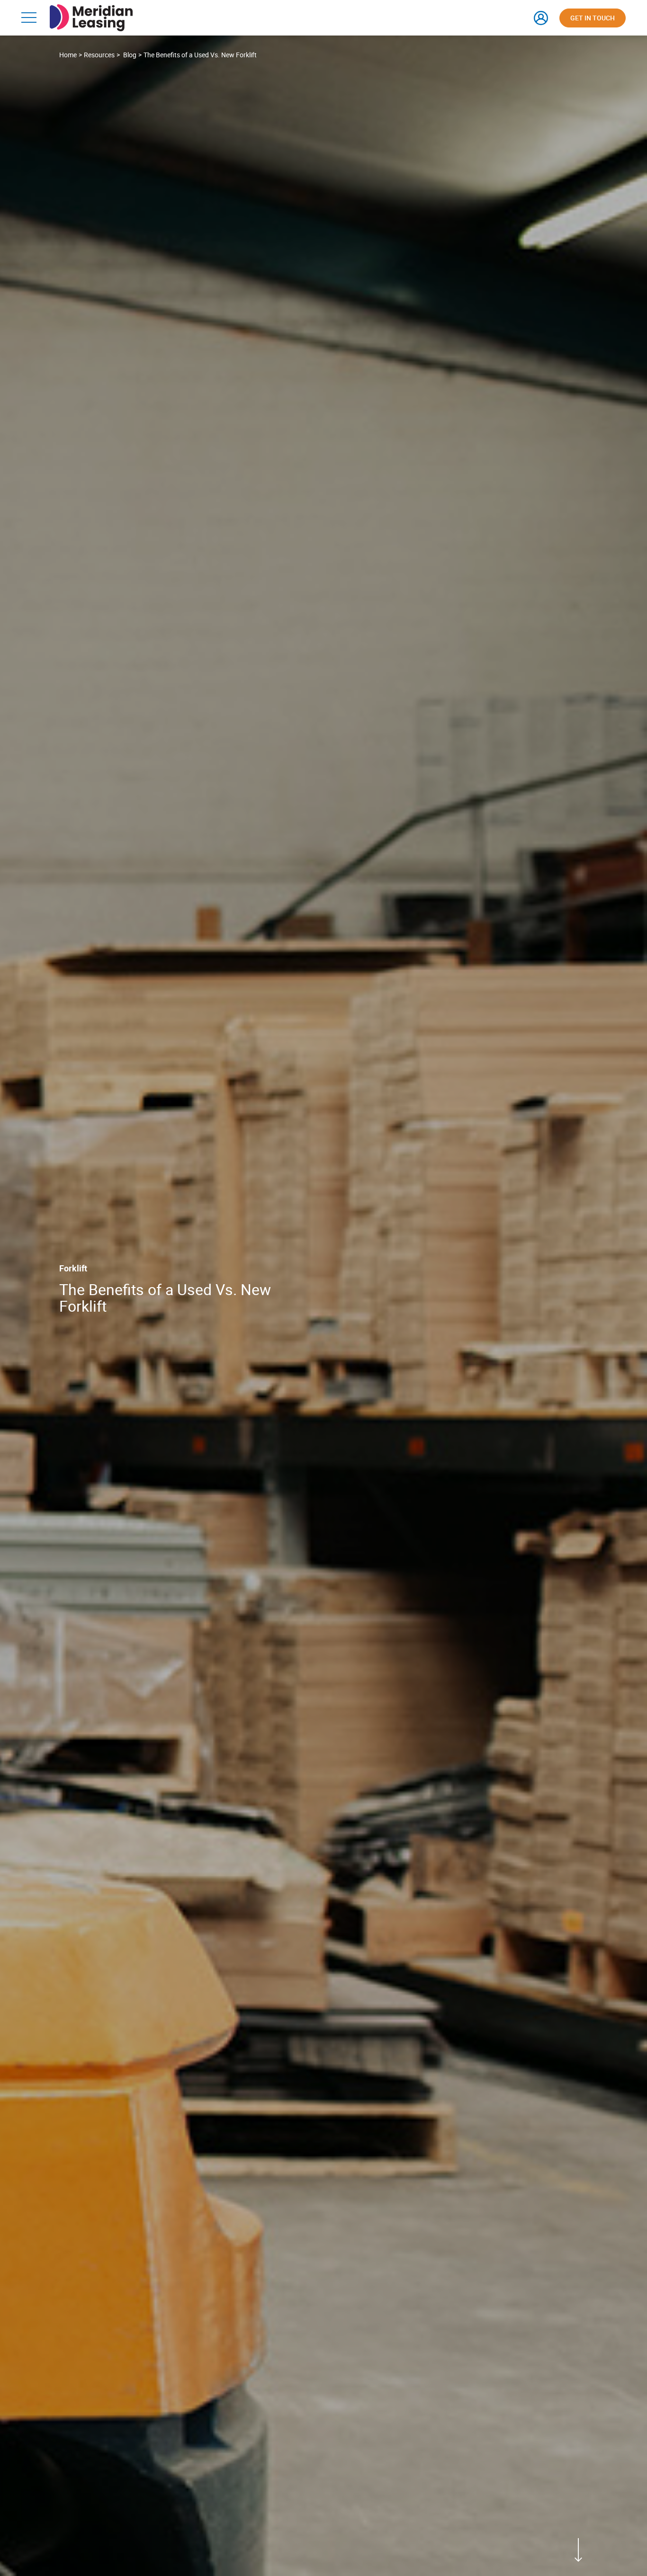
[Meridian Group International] (91, 9)
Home (68, 55)
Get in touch (593, 18)
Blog (130, 55)
